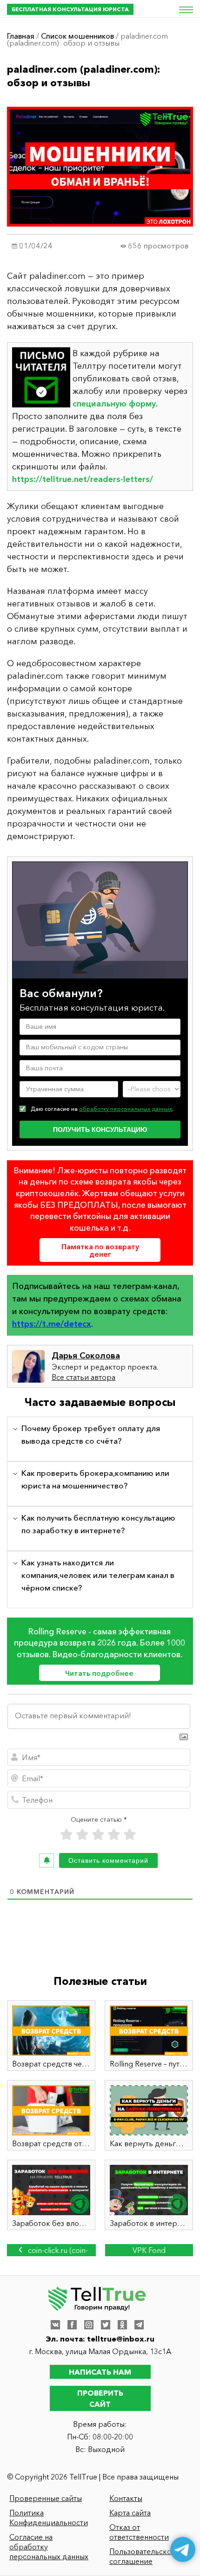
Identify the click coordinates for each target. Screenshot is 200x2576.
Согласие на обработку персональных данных (49, 2547)
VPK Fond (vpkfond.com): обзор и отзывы (149, 2251)
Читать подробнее (99, 1673)
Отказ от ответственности (139, 2532)
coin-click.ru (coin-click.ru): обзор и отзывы (55, 2251)
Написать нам (100, 2372)
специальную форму (114, 404)
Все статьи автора (83, 1377)
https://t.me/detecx (52, 1324)
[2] (82, 1835)
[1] (67, 1835)
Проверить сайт (100, 2398)
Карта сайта (130, 2513)
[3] (98, 1835)
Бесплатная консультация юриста (70, 9)
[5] (130, 1835)
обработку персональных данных (126, 1109)
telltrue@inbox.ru (121, 2339)
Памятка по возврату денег (100, 1250)
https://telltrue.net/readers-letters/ (83, 479)
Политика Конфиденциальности (49, 2517)
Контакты (126, 2498)
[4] (114, 1835)
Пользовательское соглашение (143, 2556)
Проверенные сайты (46, 2498)
